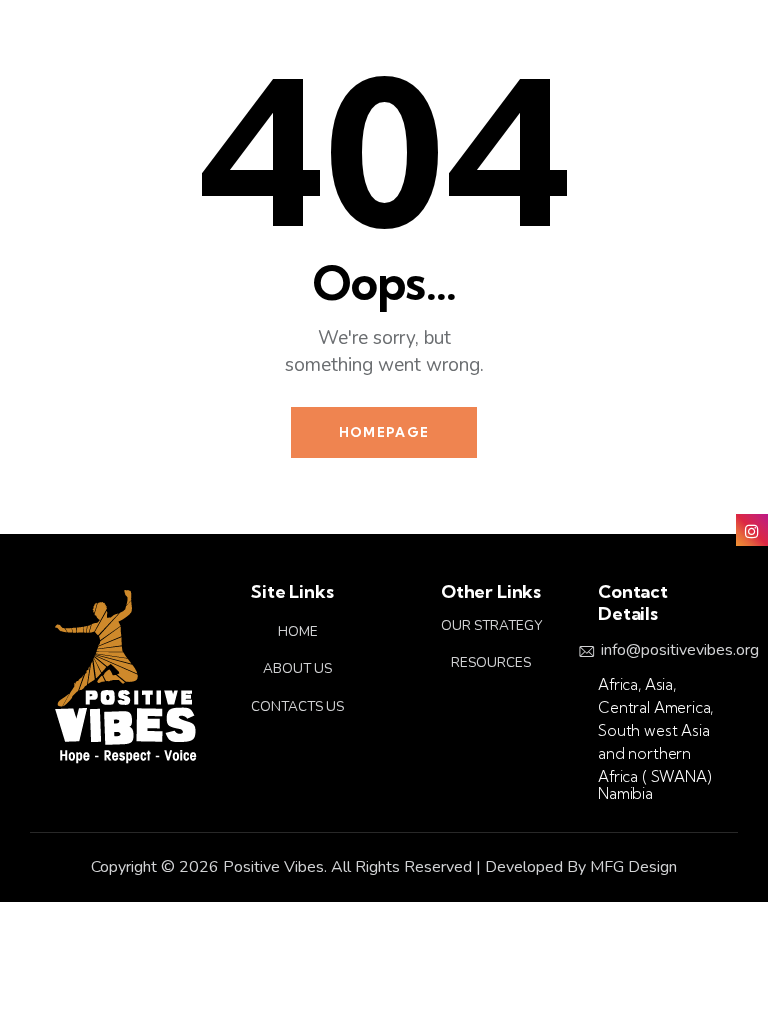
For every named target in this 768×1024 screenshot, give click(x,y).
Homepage (384, 432)
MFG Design (633, 867)
